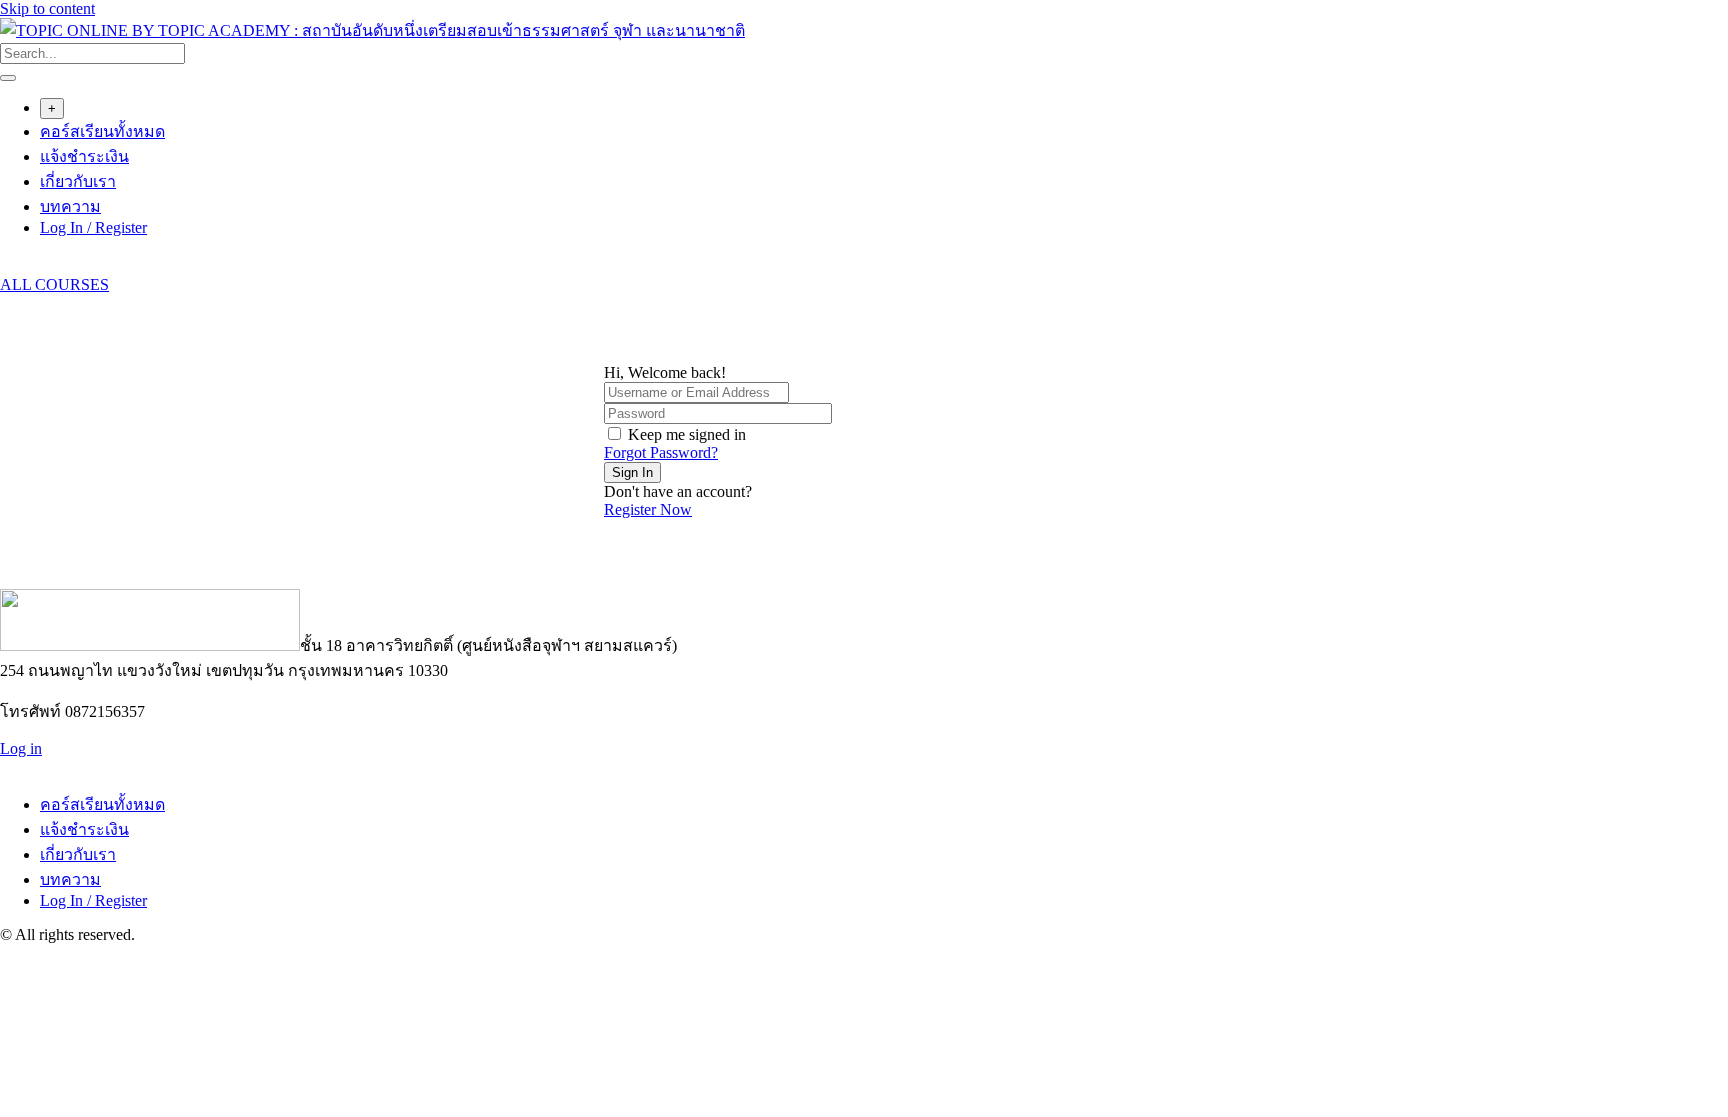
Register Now (648, 509)
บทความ (70, 206)
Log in (21, 748)
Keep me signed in (687, 434)
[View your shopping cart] (10, 266)
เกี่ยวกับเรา (78, 181)
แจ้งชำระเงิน (84, 156)
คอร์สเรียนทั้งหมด (102, 131)
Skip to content (47, 8)
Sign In (632, 472)
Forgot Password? (661, 452)
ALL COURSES (54, 284)
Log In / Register (93, 227)
